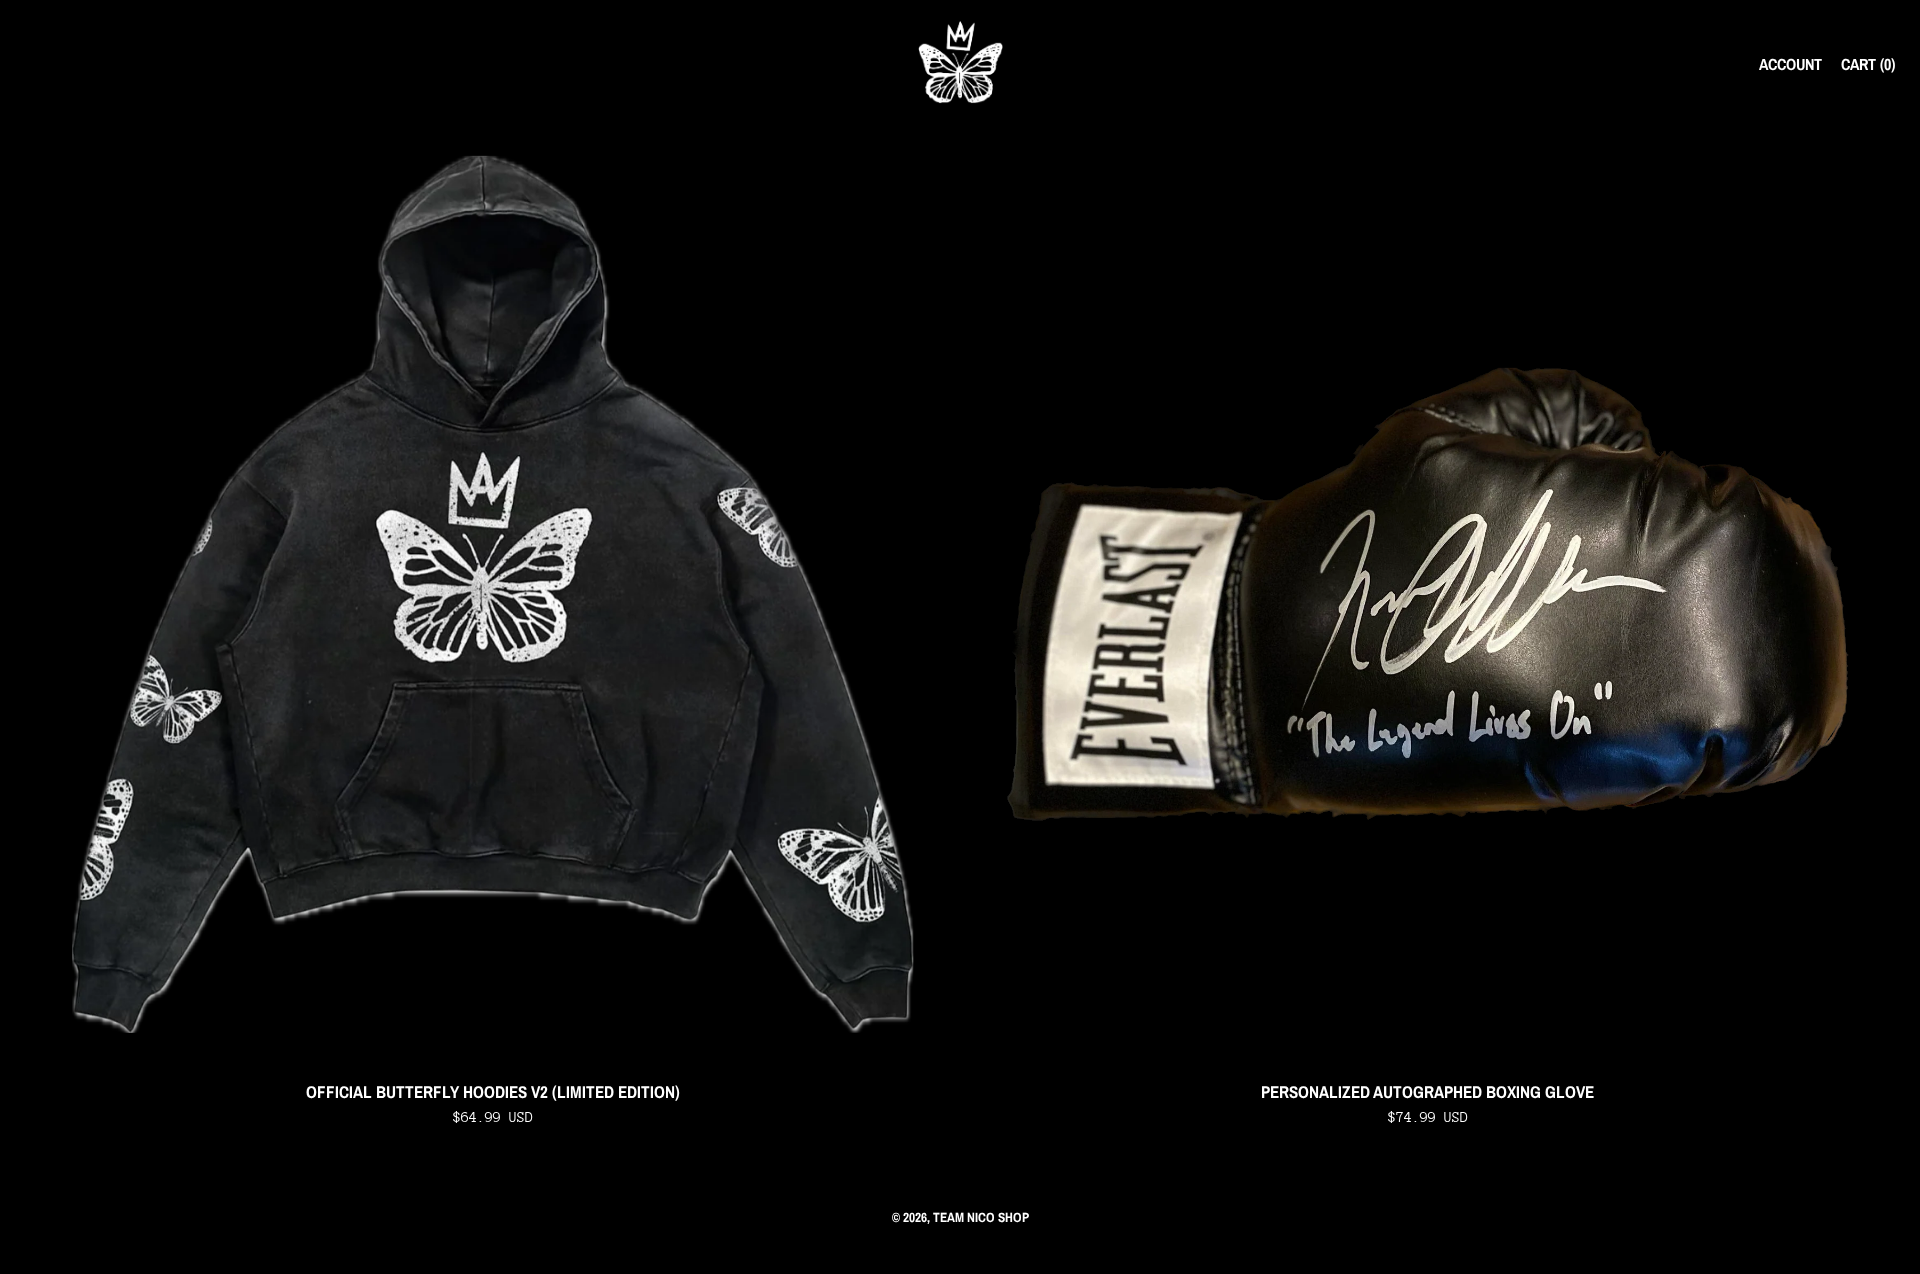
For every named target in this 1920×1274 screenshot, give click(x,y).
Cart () (1868, 64)
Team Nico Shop (981, 1217)
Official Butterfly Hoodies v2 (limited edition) (493, 1092)
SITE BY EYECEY (960, 1249)
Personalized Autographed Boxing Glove (1427, 1092)
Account (1790, 64)
